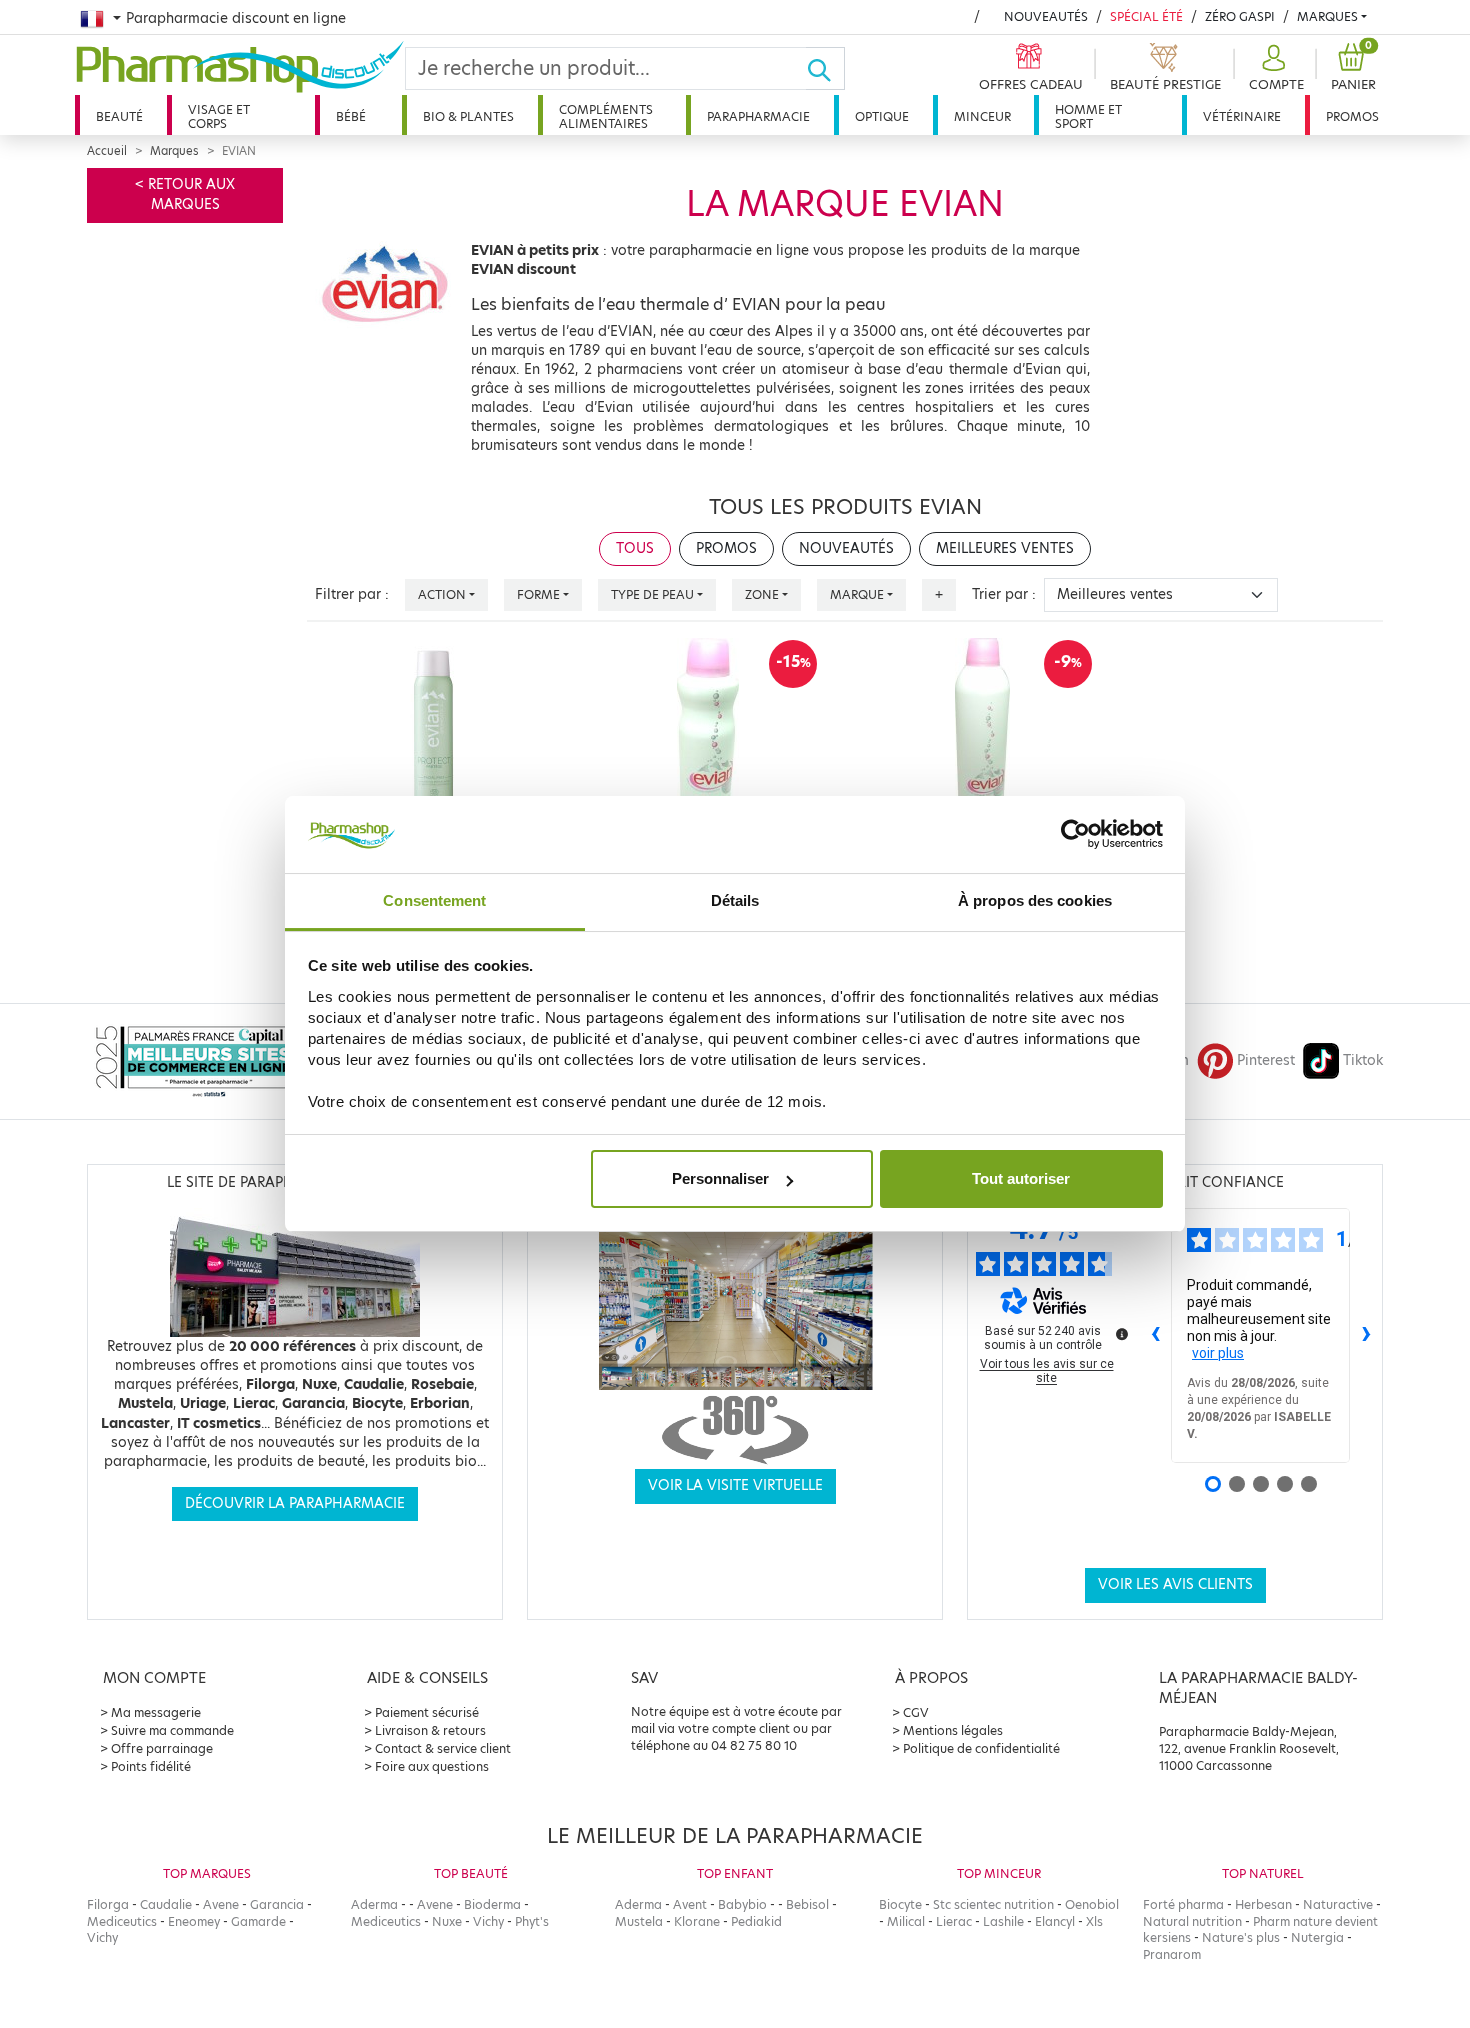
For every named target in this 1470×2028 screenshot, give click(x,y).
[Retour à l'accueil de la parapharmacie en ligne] (240, 67)
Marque (857, 594)
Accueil (107, 151)
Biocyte (900, 1904)
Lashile (1003, 1921)
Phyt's (532, 1921)
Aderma (374, 1904)
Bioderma (492, 1904)
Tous (635, 548)
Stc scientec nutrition (993, 1904)
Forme (538, 594)
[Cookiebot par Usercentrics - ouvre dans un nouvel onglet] (1075, 835)
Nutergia (1317, 1937)
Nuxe (447, 1921)
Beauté (119, 116)
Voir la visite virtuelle (735, 1485)
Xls (1094, 1921)
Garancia (277, 1904)
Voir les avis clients (1175, 1584)
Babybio (742, 1904)
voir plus (1218, 1353)
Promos (1352, 116)
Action (442, 594)
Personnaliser (720, 1178)
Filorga (108, 1904)
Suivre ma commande (172, 1730)
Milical (906, 1921)
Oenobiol (1092, 1904)
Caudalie (166, 1904)
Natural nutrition (1192, 1921)
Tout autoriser (1021, 1178)
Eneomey (194, 1921)
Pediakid (756, 1921)
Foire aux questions (432, 1766)
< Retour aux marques (185, 194)
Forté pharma (1183, 1904)
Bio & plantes (468, 116)
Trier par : (1004, 594)
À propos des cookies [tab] (1035, 900)
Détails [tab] (735, 900)
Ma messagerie (156, 1712)
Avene (221, 1904)
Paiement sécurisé (427, 1712)
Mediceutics (122, 1921)
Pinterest (1266, 1060)
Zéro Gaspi (1240, 16)
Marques (1327, 16)
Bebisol (807, 1904)
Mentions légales (953, 1730)
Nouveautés (1046, 16)
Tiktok (1363, 1060)
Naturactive (1338, 1904)
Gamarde (258, 1921)
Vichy (102, 1937)
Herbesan (1263, 1904)
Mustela (639, 1921)
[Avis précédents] (1155, 1336)
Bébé (351, 116)
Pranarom (1172, 1954)
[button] (1274, 68)
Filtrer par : (352, 594)
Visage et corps (219, 116)
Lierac (954, 1921)
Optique (882, 116)
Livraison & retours (430, 1730)
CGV (916, 1712)
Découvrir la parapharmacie (295, 1503)
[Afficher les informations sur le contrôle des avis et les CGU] (1122, 1334)
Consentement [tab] (434, 900)
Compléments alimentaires (606, 116)
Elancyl (1055, 1921)
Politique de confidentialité (981, 1748)
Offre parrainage (162, 1748)
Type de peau (652, 594)
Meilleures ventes (1005, 548)
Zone (762, 594)
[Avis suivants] (1366, 1336)
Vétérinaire (1242, 116)
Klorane (697, 1921)
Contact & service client (443, 1748)
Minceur (982, 116)
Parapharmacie (758, 116)
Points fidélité (151, 1766)
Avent (690, 1904)
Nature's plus (1241, 1937)
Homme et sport (1088, 116)
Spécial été (1146, 16)
